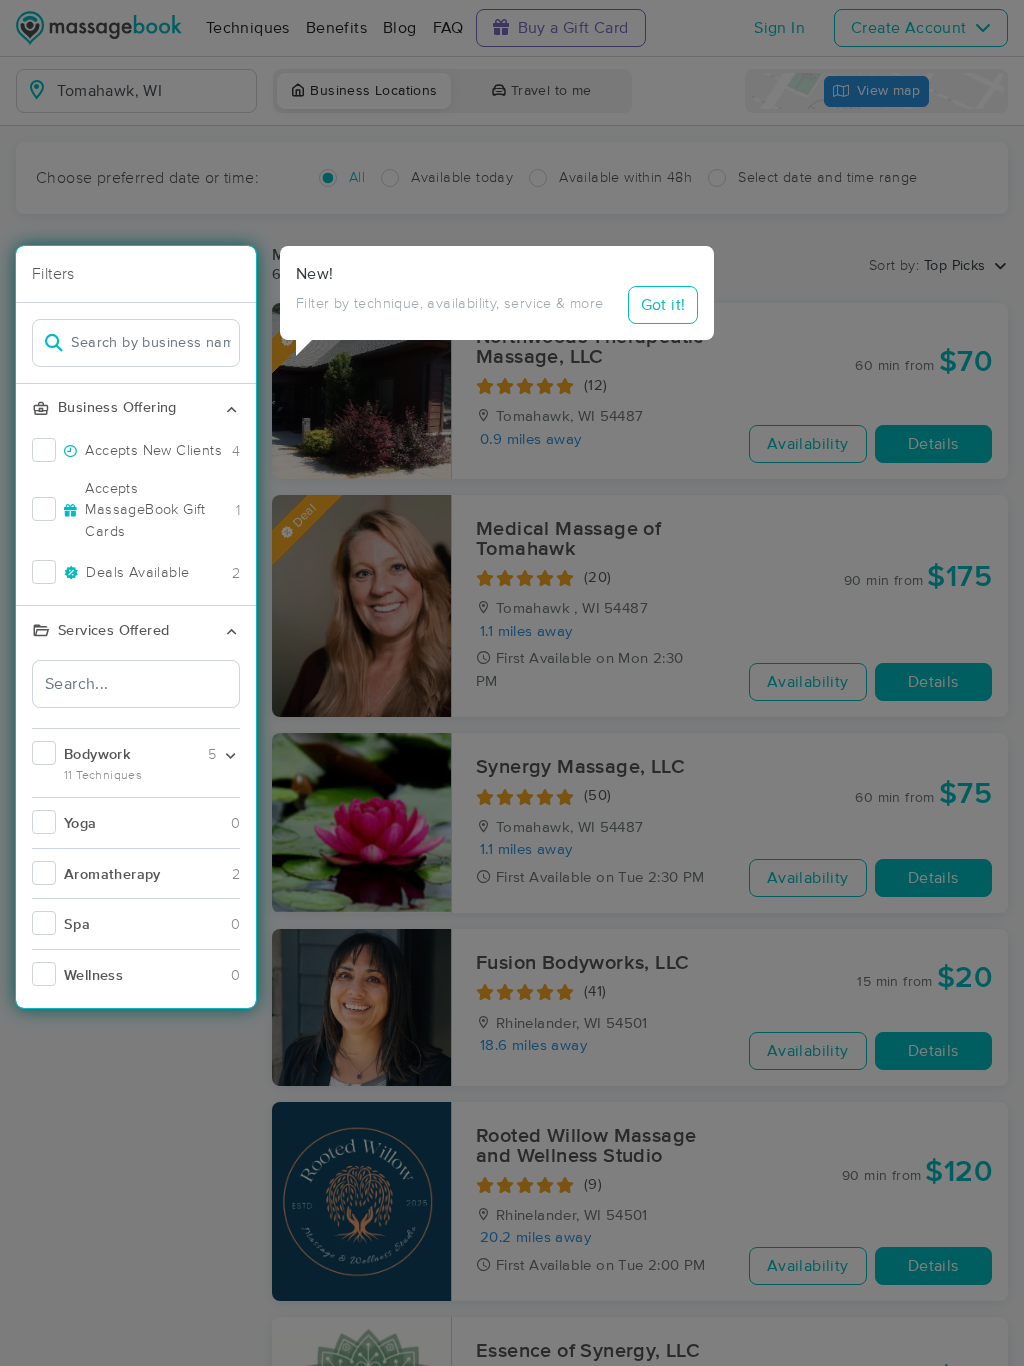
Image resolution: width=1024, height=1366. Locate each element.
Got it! (663, 305)
